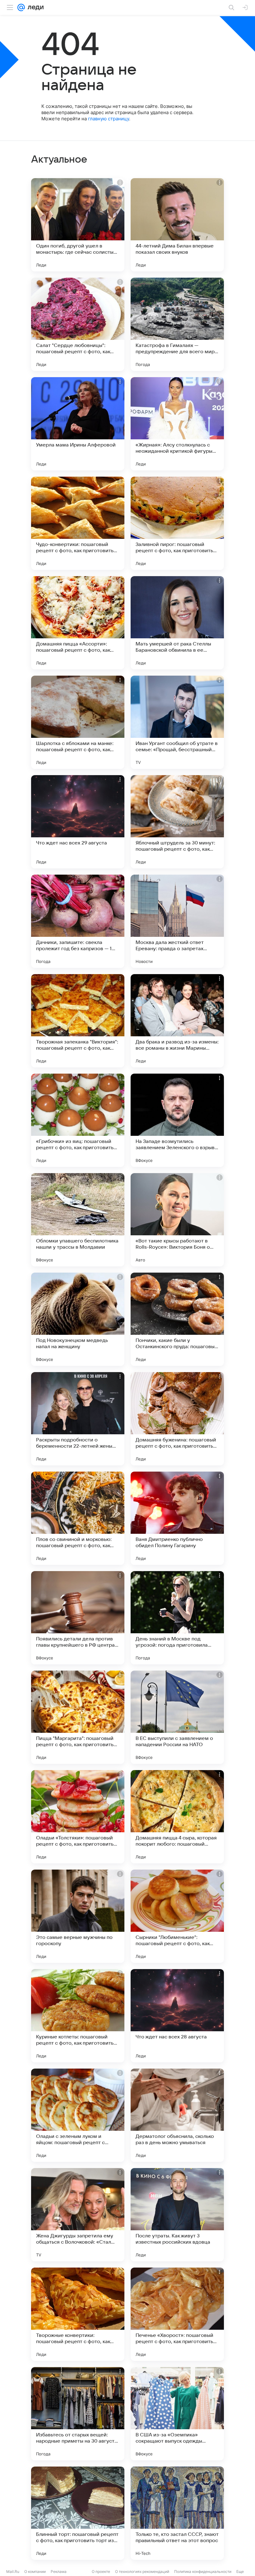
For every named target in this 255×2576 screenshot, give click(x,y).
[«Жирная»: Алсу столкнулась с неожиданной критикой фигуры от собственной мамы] (177, 424)
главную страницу (109, 119)
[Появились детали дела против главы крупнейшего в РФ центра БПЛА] (78, 1618)
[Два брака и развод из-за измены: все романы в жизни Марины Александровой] (177, 1021)
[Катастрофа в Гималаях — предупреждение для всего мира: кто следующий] (177, 324)
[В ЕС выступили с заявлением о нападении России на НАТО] (177, 1717)
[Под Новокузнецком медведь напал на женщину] (78, 1319)
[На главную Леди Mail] (34, 7)
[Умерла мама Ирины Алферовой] (78, 424)
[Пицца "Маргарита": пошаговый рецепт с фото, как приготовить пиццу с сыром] (78, 1717)
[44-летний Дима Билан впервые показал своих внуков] (177, 225)
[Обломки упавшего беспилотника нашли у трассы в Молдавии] (78, 1220)
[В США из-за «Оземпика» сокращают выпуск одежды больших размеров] (177, 2414)
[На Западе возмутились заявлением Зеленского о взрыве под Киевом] (177, 1120)
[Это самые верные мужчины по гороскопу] (78, 1916)
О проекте (101, 2571)
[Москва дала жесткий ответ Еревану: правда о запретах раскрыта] (177, 921)
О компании (35, 2571)
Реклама (59, 2571)
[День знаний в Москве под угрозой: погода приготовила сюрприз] (177, 1618)
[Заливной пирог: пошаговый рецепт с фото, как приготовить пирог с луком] (177, 523)
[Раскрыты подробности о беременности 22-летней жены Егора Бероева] (78, 1419)
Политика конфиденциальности (203, 2571)
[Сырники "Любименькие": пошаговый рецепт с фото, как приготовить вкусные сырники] (177, 1916)
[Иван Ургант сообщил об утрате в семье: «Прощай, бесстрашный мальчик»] (177, 722)
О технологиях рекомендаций (142, 2571)
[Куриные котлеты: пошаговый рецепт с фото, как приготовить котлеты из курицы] (78, 2016)
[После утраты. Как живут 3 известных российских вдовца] (177, 2215)
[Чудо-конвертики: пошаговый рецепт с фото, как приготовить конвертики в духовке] (78, 523)
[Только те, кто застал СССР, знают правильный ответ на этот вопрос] (177, 2513)
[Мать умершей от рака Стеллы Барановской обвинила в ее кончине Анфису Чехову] (177, 623)
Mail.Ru (13, 2571)
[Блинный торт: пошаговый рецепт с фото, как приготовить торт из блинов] (78, 2513)
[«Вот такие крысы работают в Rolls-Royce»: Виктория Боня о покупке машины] (177, 1220)
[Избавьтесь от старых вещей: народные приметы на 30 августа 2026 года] (78, 2414)
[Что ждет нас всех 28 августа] (177, 2016)
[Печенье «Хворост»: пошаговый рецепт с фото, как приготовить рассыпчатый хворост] (177, 2314)
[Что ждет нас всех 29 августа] (78, 822)
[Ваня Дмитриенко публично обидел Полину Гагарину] (177, 1518)
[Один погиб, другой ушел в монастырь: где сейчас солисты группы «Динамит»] (78, 225)
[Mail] (21, 7)
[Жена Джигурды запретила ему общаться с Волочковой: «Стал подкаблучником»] (78, 2215)
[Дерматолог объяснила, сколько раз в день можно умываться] (177, 2115)
